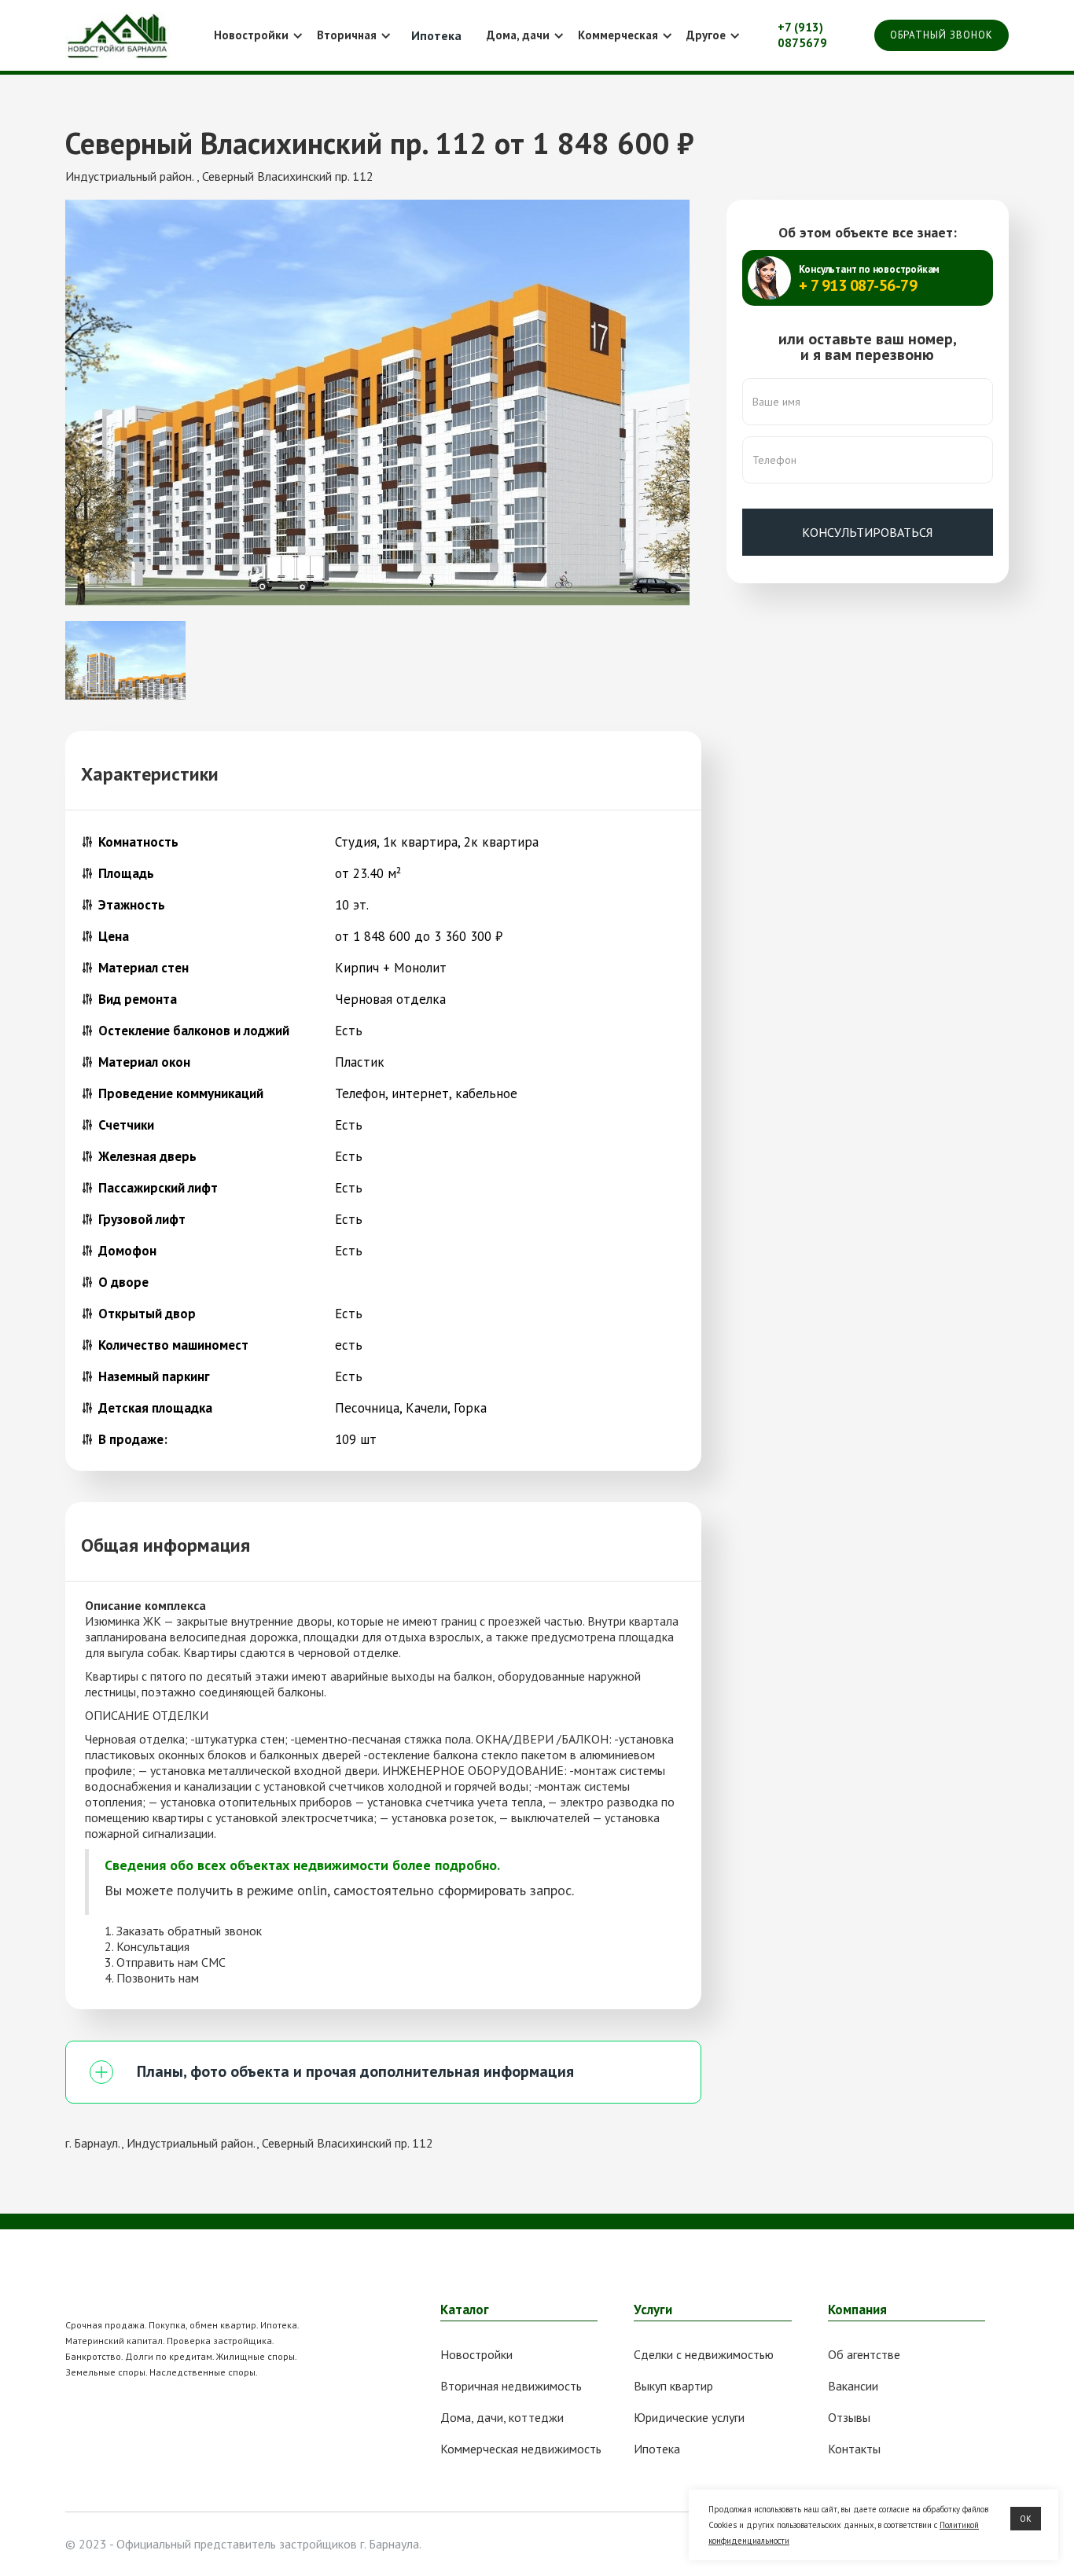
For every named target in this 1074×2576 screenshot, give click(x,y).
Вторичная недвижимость (511, 2386)
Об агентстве (864, 2354)
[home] (118, 35)
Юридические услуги (689, 2417)
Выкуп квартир (673, 2386)
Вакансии (853, 2386)
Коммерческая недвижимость (521, 2449)
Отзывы (849, 2417)
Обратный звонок (942, 35)
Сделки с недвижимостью (704, 2354)
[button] (256, 35)
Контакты (854, 2449)
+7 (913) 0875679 (802, 35)
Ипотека (657, 2449)
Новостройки (476, 2354)
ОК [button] (1026, 2519)
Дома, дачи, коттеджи (502, 2417)
